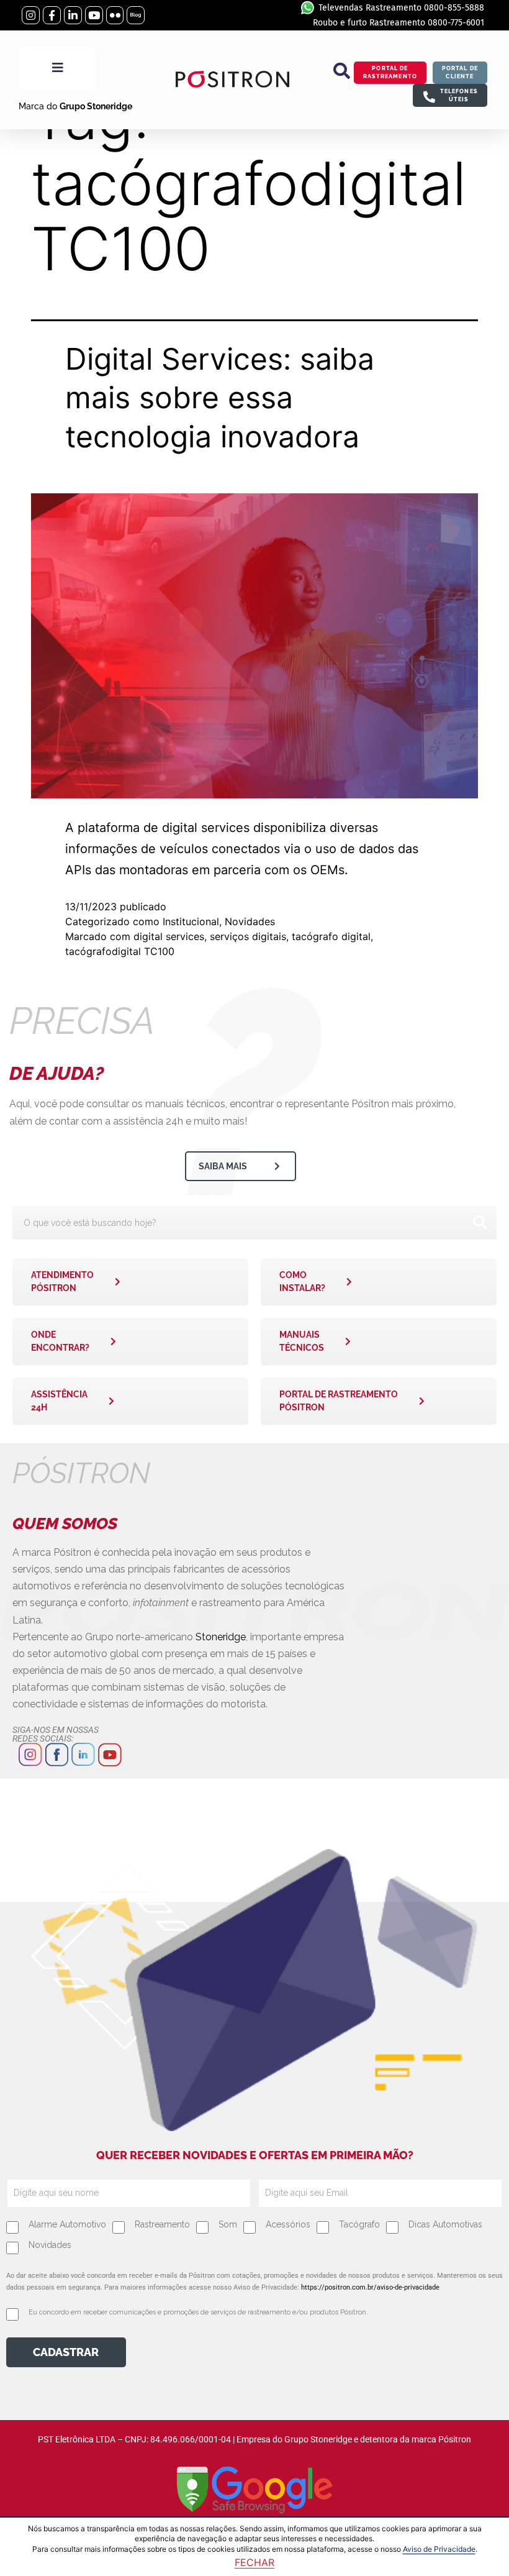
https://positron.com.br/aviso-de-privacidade (370, 2287)
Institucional (191, 921)
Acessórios (288, 2224)
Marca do (75, 106)
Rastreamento (162, 2224)
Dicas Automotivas (445, 2224)
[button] (342, 71)
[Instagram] (31, 15)
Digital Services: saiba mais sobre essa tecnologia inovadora (220, 398)
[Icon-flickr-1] (115, 15)
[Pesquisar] (480, 1223)
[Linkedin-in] (73, 15)
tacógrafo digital (331, 936)
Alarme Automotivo (67, 2224)
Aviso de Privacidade (439, 2549)
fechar (254, 2562)
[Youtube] (94, 15)
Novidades (250, 921)
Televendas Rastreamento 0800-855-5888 (401, 8)
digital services (169, 936)
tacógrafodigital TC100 (120, 951)
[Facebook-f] (52, 15)
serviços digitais (248, 936)
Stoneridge (221, 1637)
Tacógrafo (359, 2224)
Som (228, 2224)
